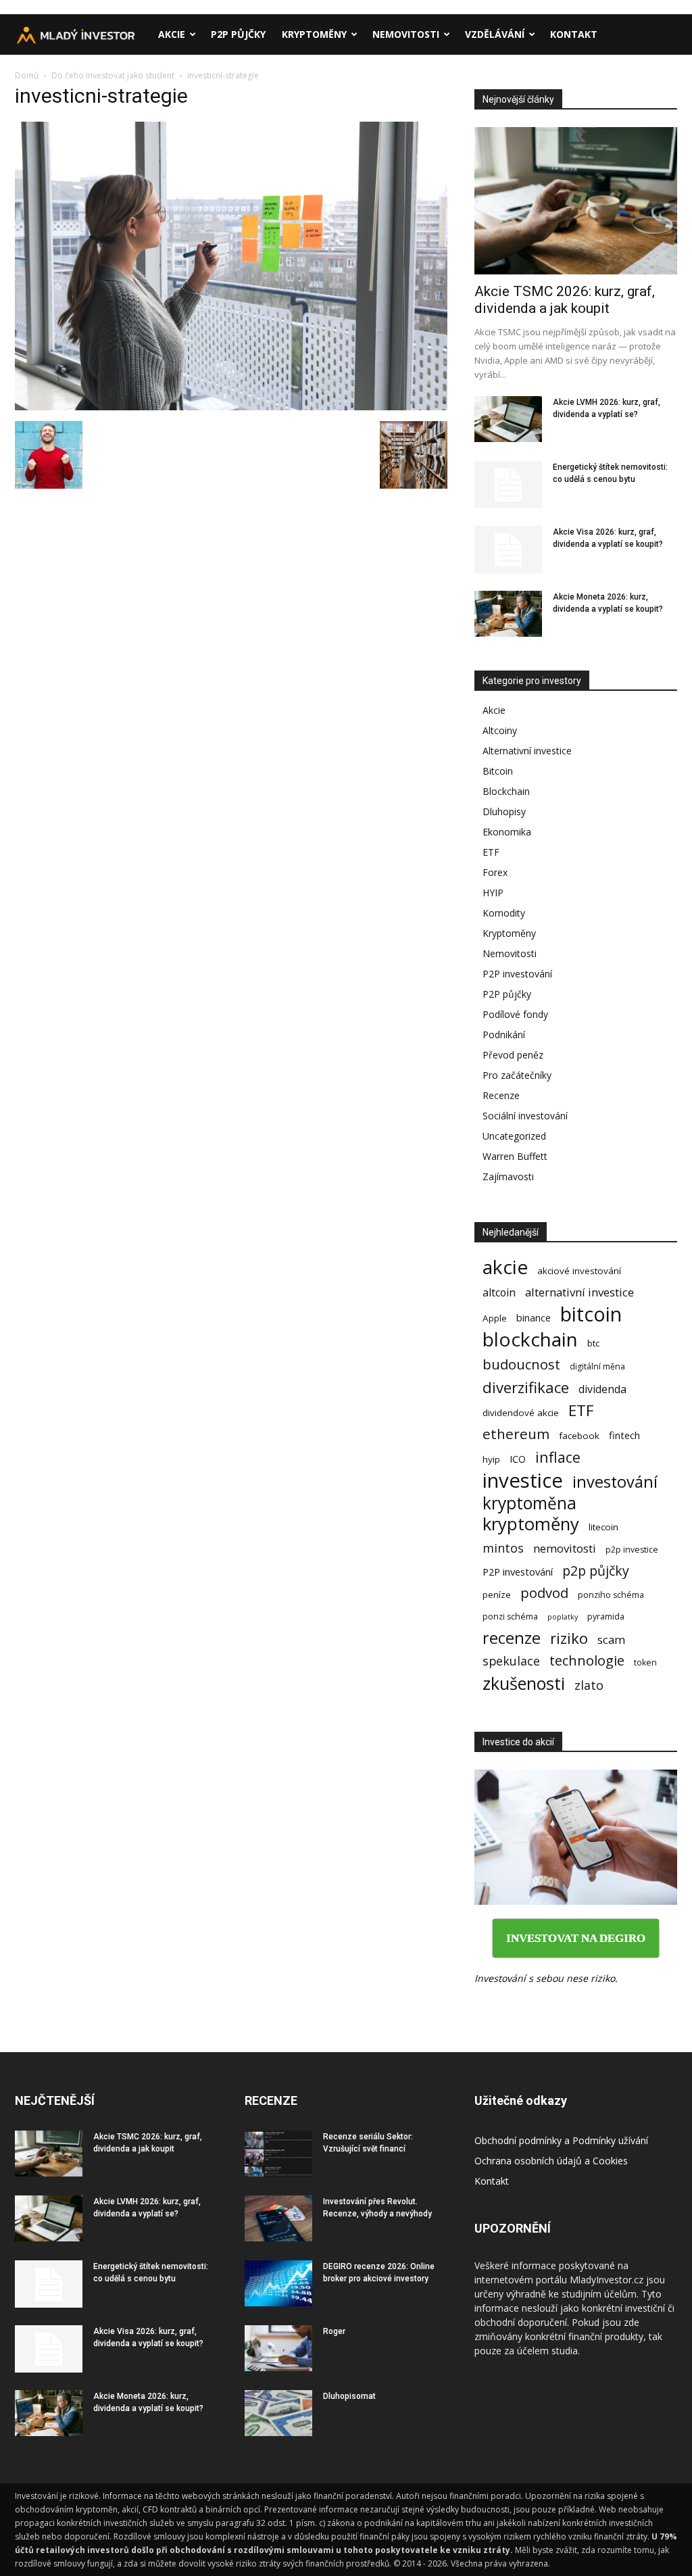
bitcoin (591, 1314)
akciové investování (579, 1271)
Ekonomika (507, 832)
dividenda (602, 1389)
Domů (27, 75)
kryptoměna (529, 1503)
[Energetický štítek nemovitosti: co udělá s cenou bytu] (508, 485)
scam (611, 1639)
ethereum (516, 1434)
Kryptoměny (314, 34)
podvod (544, 1593)
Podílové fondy (515, 1014)
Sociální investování (525, 1116)
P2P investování (517, 974)
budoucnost (521, 1364)
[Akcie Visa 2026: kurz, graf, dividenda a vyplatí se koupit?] (508, 550)
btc (593, 1343)
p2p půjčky (596, 1571)
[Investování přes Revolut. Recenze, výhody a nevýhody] (278, 2219)
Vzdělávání (495, 34)
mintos (503, 1548)
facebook (579, 1436)
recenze (512, 1638)
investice (523, 1481)
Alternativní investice (527, 751)
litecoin (603, 1527)
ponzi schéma (510, 1617)
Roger (334, 2331)
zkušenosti (524, 1683)
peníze (497, 1595)
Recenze (501, 1095)
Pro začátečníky (517, 1075)
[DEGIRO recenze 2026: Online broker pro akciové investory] (278, 2284)
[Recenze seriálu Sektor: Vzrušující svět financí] (278, 2154)
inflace (558, 1457)
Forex (495, 872)
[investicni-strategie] (231, 407)
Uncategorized (514, 1136)
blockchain (530, 1339)
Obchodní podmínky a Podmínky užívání (561, 2140)
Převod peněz (513, 1055)
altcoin (499, 1293)
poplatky (563, 1617)
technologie (587, 1660)
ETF (491, 852)
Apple (495, 1318)
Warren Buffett (515, 1156)
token (645, 1662)
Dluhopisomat (349, 2396)
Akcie (172, 34)
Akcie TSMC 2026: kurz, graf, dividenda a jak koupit (565, 300)
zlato (589, 1685)
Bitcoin (498, 771)
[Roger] (278, 2349)
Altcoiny (500, 730)
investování (615, 1482)
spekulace (511, 1661)
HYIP (493, 893)
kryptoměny (531, 1524)
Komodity (504, 913)
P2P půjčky (238, 34)
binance (534, 1317)
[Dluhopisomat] (278, 2413)
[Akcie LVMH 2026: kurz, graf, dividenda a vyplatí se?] (508, 419)
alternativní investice (579, 1292)
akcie (505, 1267)
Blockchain (506, 791)
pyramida (606, 1617)
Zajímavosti (508, 1176)
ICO (518, 1459)
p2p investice (632, 1550)
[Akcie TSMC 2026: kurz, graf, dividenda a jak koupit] (576, 201)
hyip (491, 1459)
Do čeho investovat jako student (113, 75)
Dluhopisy (504, 811)
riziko (569, 1638)
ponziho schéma (611, 1595)
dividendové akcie (521, 1413)
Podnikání (504, 1035)
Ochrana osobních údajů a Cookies (551, 2161)
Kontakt (574, 34)
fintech (624, 1435)
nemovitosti (565, 1548)
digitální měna (597, 1366)
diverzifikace (526, 1387)
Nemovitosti (406, 34)
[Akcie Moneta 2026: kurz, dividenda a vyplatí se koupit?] (508, 614)
